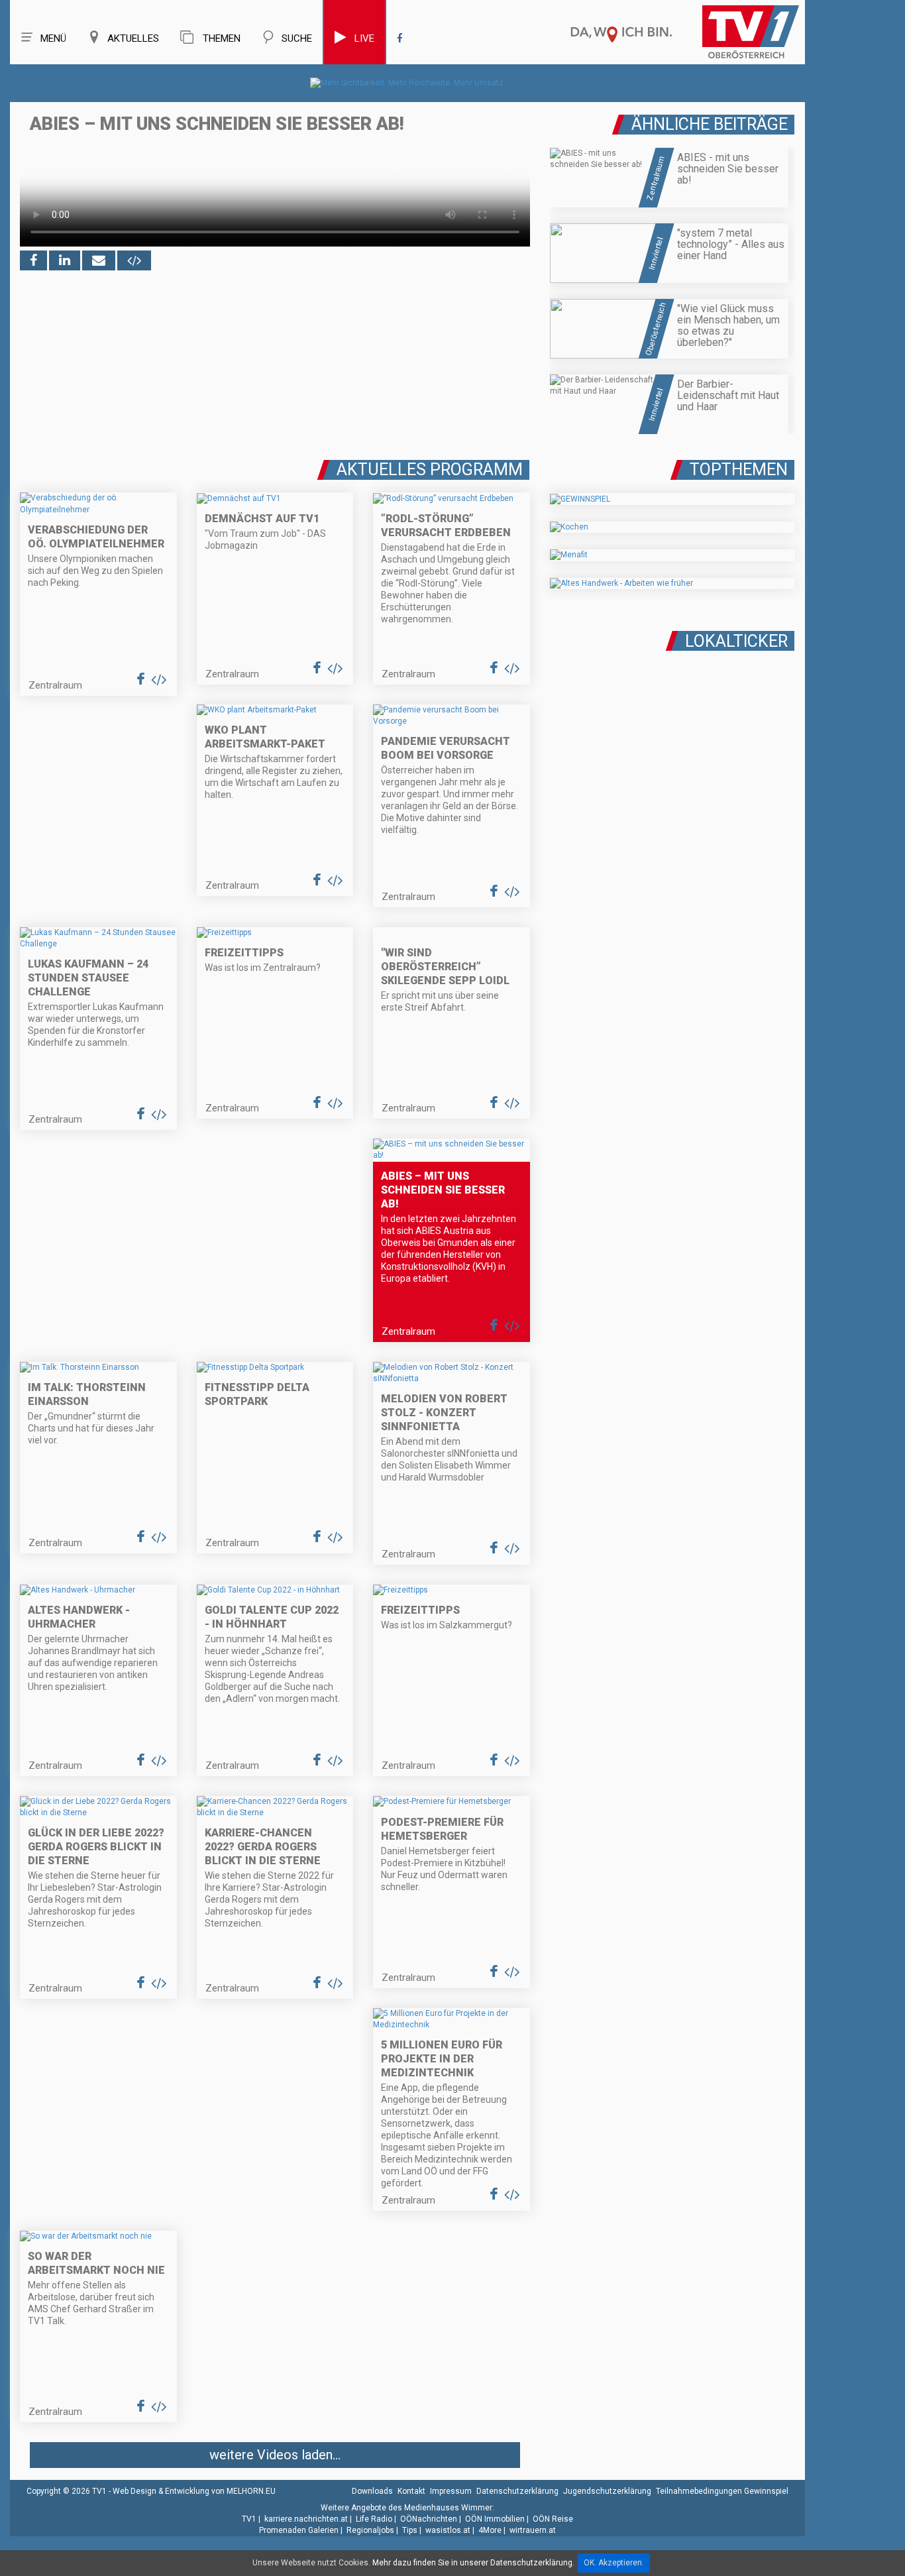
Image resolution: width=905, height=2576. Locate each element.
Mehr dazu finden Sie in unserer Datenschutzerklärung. (473, 2563)
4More (490, 2530)
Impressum (451, 2491)
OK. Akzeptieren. (614, 2563)
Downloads (372, 2491)
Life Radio (374, 2519)
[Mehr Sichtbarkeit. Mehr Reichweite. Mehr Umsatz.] (408, 83)
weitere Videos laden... (275, 2455)
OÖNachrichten (429, 2519)
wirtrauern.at (533, 2530)
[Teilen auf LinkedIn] (65, 260)
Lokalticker (736, 641)
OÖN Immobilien (495, 2519)
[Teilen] (99, 260)
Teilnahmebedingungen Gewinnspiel (722, 2491)
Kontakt (411, 2491)
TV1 (249, 2519)
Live (364, 38)
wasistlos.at (448, 2530)
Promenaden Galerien (299, 2530)
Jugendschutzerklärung (607, 2491)
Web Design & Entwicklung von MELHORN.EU (194, 2491)
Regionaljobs (370, 2530)
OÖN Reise (553, 2519)
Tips (410, 2530)
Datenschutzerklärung (517, 2491)
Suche (297, 38)
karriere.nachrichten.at (306, 2519)
